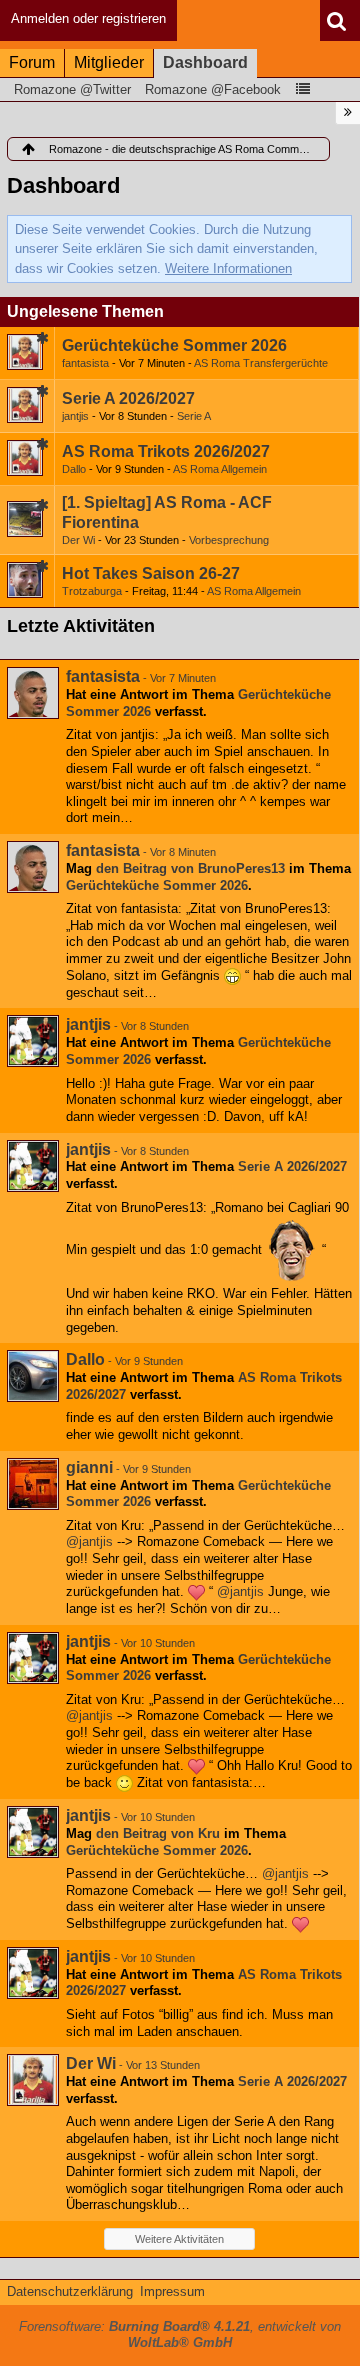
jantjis (75, 416)
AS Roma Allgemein (220, 469)
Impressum (172, 2291)
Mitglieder (109, 62)
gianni (89, 1467)
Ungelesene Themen (85, 311)
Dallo (74, 469)
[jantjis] (33, 1041)
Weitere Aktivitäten (179, 2239)
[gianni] (33, 1484)
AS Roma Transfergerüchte (261, 363)
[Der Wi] (33, 2080)
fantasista (85, 363)
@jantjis (89, 1541)
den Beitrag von (190, 868)
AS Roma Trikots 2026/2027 (166, 451)
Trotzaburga (92, 591)
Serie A (194, 416)
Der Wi (78, 540)
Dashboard (205, 62)
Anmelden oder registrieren (88, 18)
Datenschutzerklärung (70, 2291)
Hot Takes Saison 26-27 (151, 573)
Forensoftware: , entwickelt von (180, 2335)
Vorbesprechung (229, 540)
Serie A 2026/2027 (128, 398)
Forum (32, 62)
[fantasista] (33, 693)
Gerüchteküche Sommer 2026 (174, 345)
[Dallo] (33, 1376)
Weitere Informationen (228, 268)
